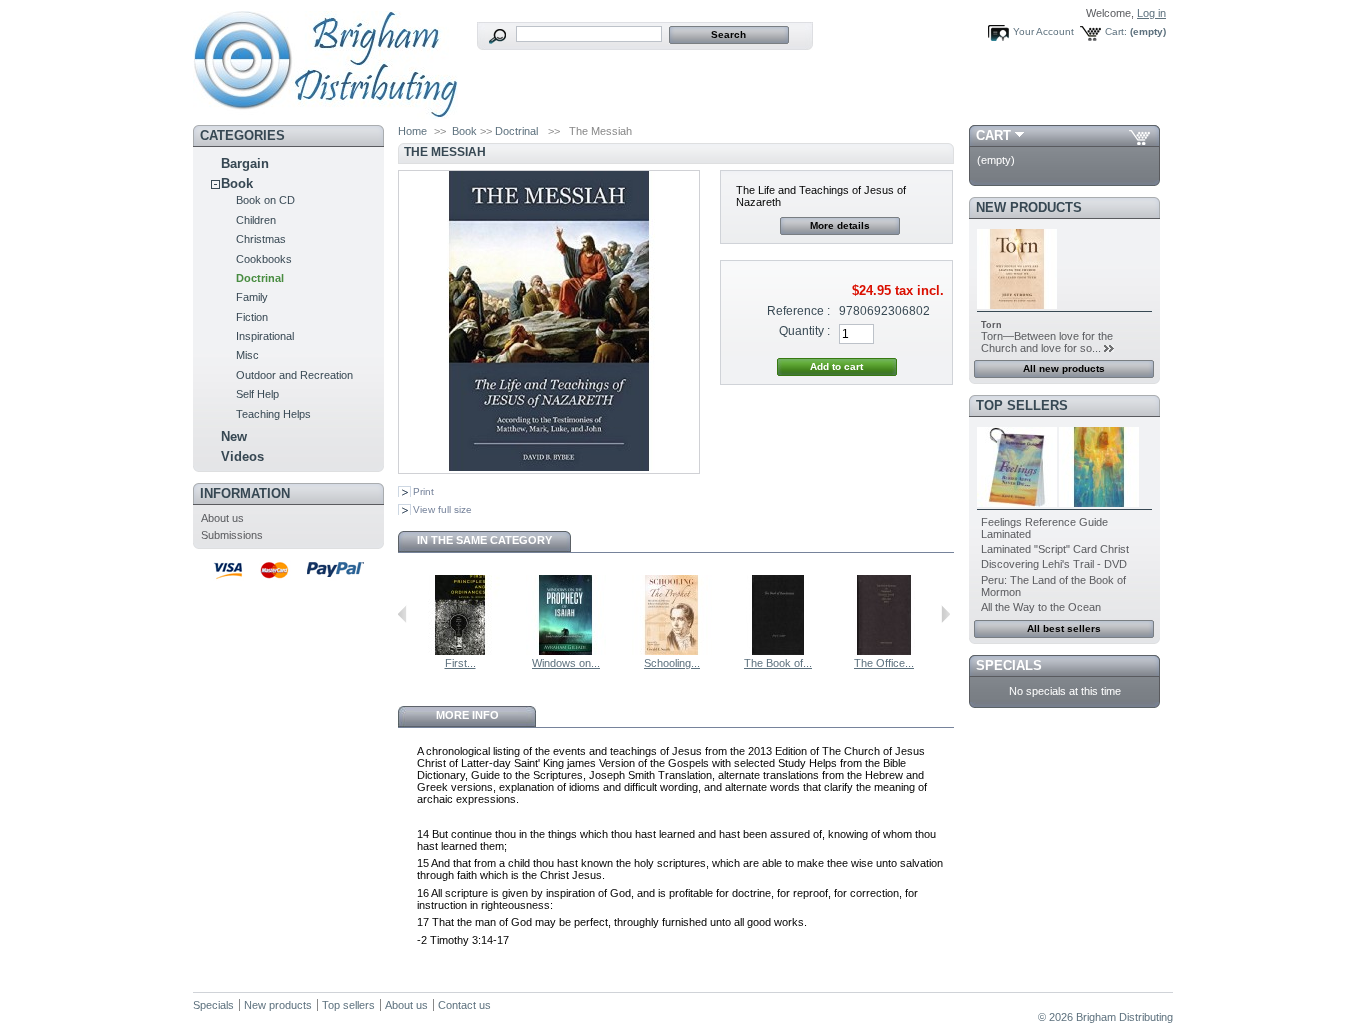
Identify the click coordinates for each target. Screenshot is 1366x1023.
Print (423, 491)
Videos (242, 456)
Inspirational (265, 336)
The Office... (884, 663)
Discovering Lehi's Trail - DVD (1054, 564)
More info (467, 715)
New (234, 436)
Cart (993, 135)
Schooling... (672, 663)
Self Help (257, 394)
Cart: (1116, 31)
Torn (991, 325)
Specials (1009, 665)
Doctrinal (260, 278)
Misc (247, 355)
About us (222, 518)
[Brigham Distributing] (325, 111)
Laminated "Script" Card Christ (1055, 549)
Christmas (261, 239)
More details (840, 225)
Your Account (1043, 31)
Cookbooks (264, 259)
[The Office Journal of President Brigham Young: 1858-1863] (884, 651)
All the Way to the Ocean (1041, 607)
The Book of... (778, 663)
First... (460, 663)
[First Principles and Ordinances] (460, 651)
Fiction (252, 317)
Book (237, 183)
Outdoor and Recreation (294, 375)
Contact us (464, 1005)
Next (945, 614)
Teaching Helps (273, 414)
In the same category (484, 540)
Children (256, 220)
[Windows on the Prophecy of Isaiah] (566, 651)
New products (1029, 207)
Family (252, 297)
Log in (1151, 13)
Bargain (245, 163)
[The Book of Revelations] (778, 651)
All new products (1064, 368)
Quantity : (804, 331)
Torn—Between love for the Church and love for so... (1047, 342)
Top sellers (1022, 405)
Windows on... (566, 663)
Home (412, 131)
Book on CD (265, 200)
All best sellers (1064, 628)
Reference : (798, 311)
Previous (402, 614)
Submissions (232, 535)
